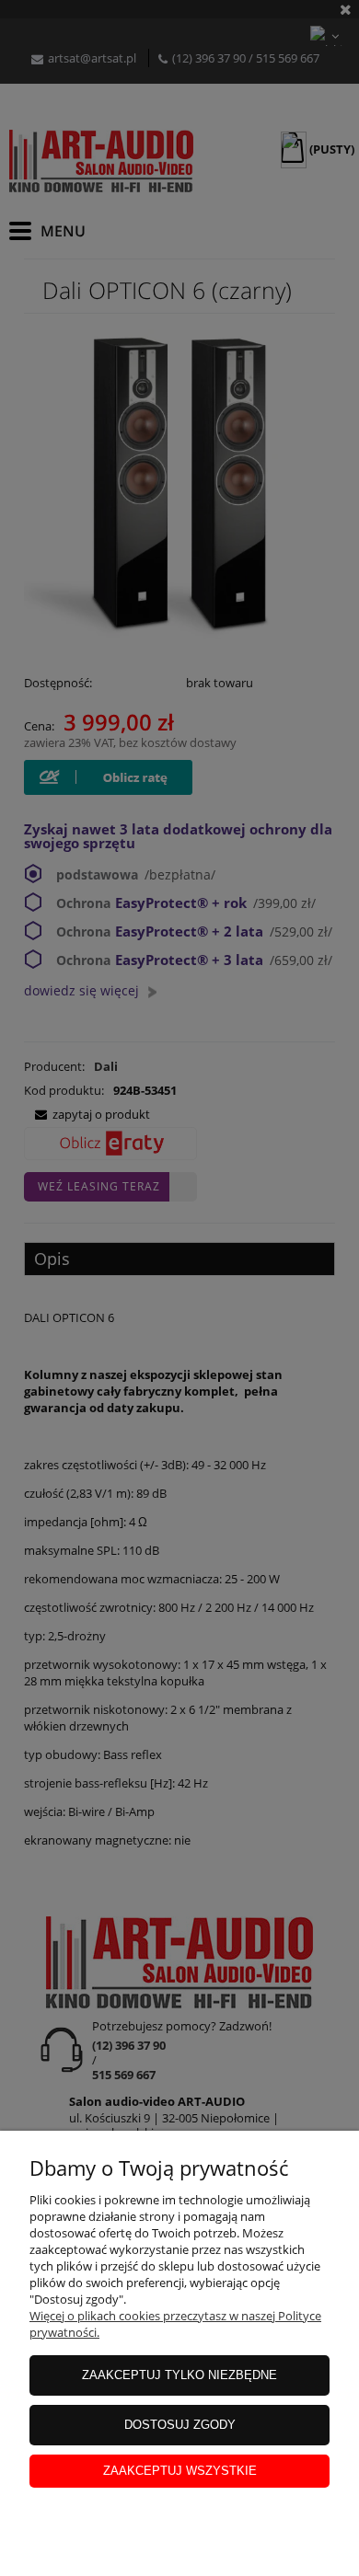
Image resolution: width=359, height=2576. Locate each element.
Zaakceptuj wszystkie (180, 2471)
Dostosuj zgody (180, 2425)
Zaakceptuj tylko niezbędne (179, 2375)
